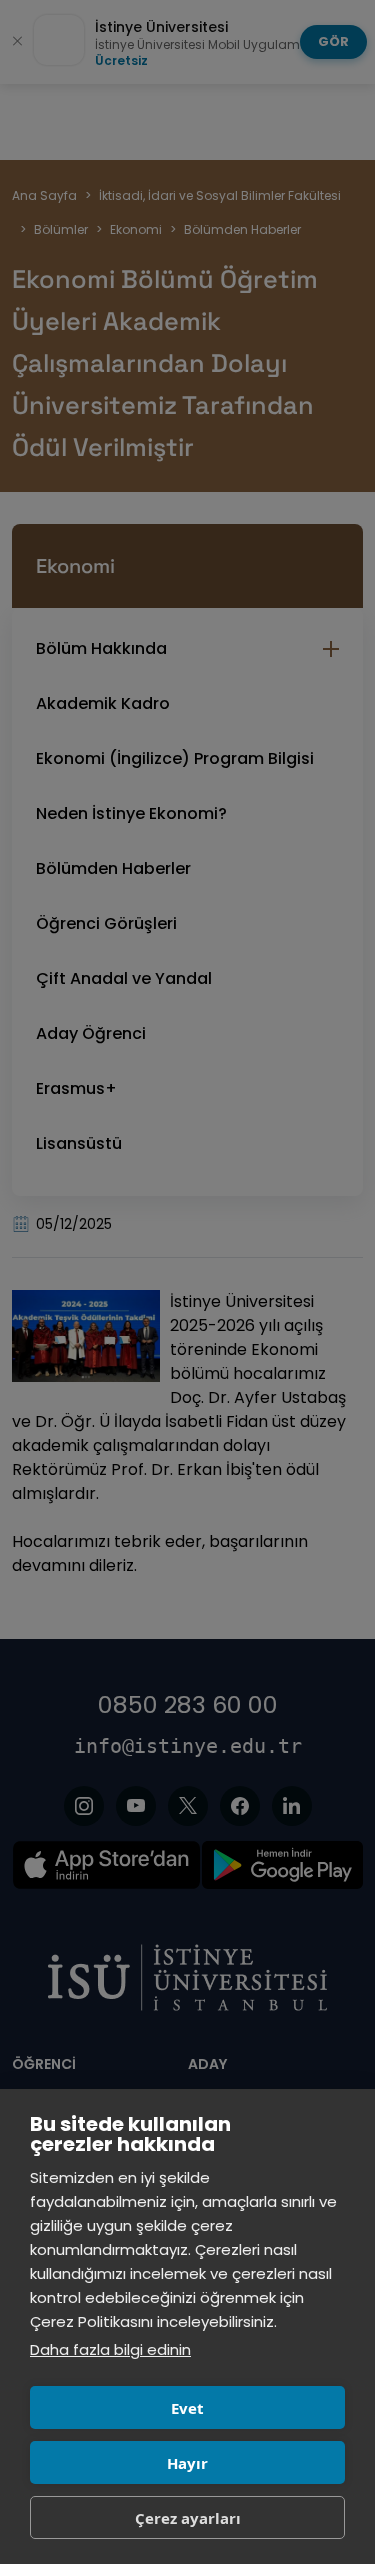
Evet (187, 2408)
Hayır (187, 2463)
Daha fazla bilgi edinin (110, 2349)
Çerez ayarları (188, 2518)
